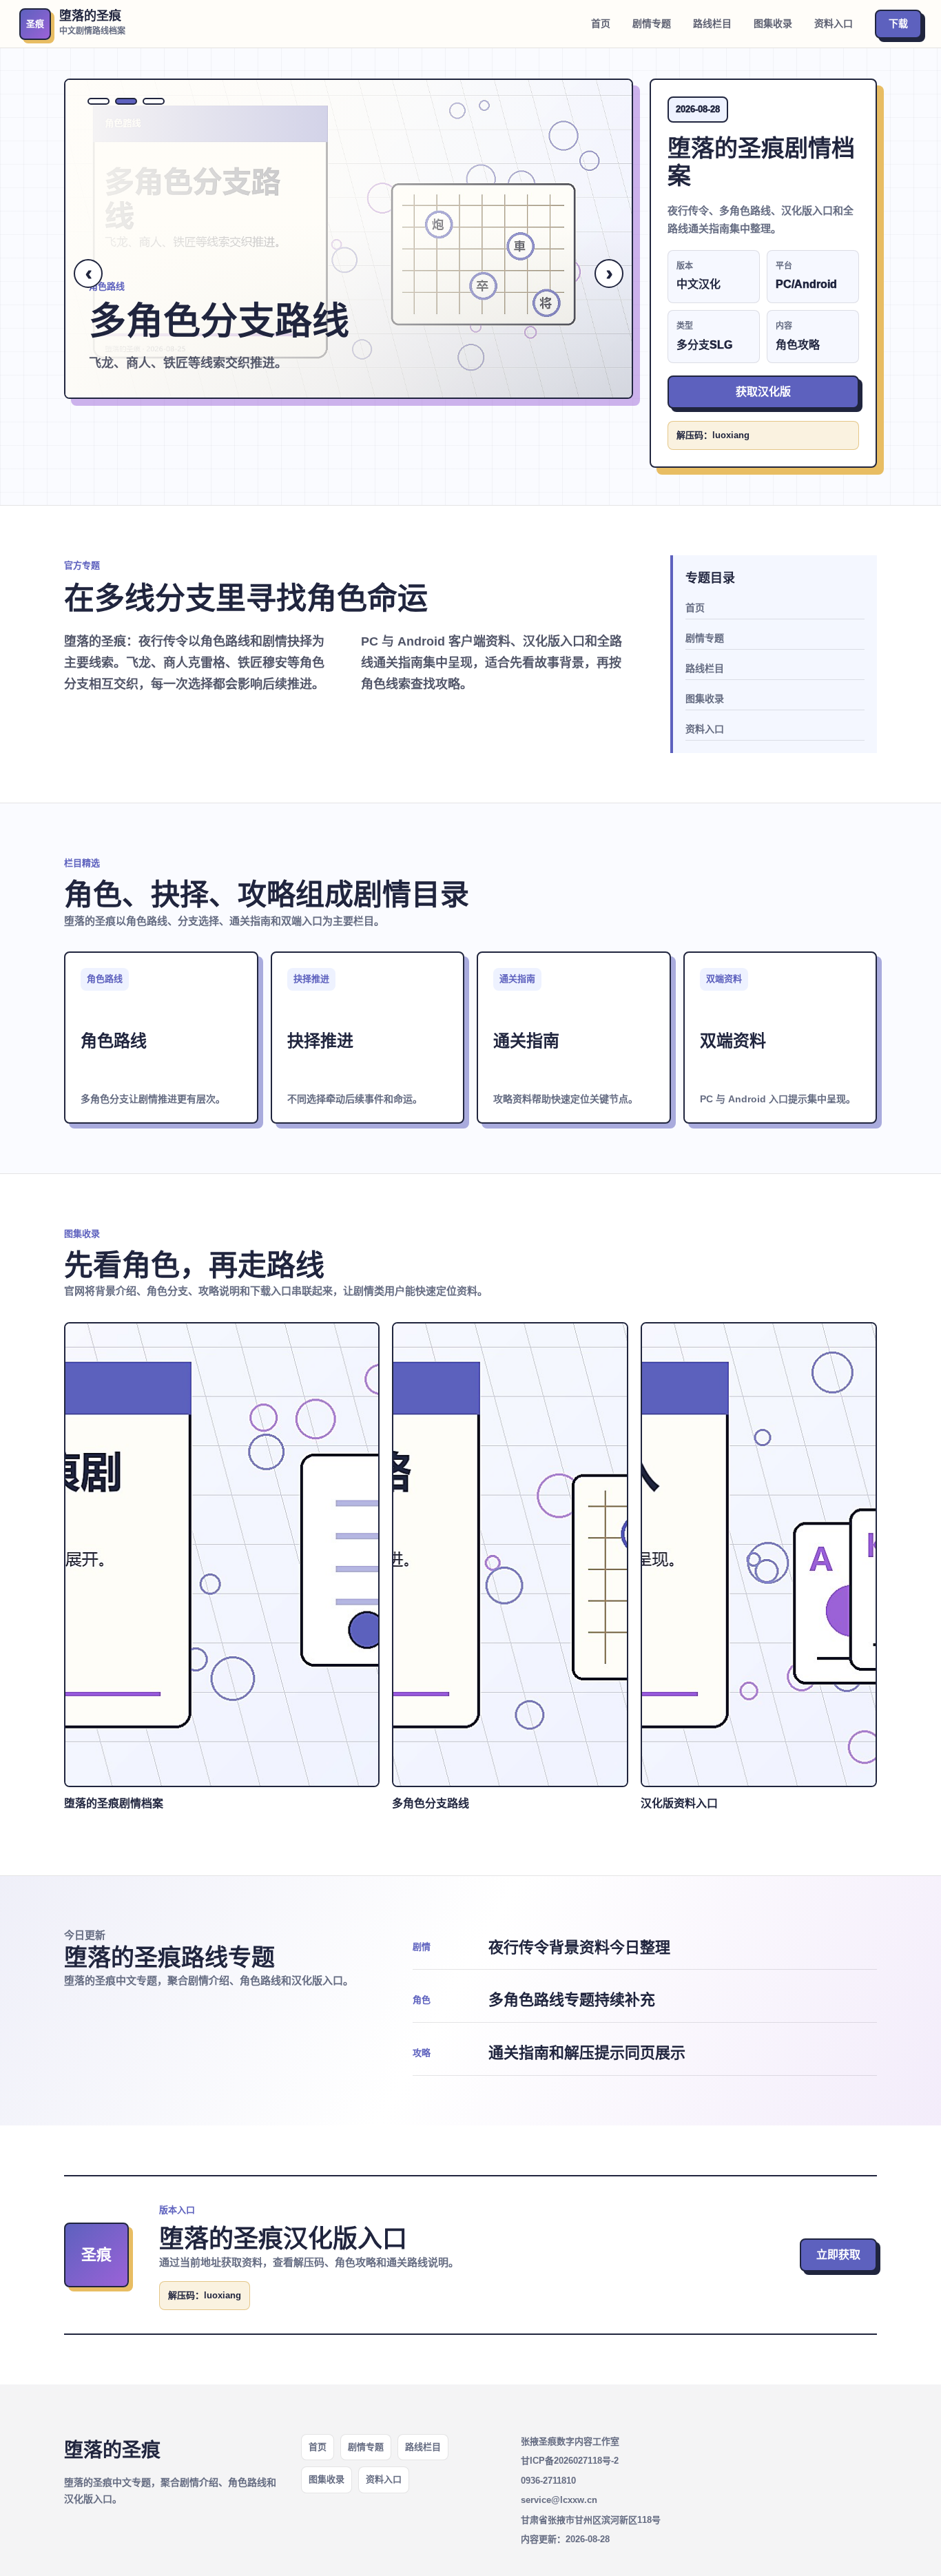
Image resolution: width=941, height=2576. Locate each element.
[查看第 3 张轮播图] (154, 101)
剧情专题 (652, 23)
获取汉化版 (763, 392)
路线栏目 (712, 23)
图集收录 (773, 23)
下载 (898, 23)
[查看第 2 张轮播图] (126, 101)
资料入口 (834, 23)
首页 (601, 23)
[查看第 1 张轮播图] (99, 101)
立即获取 (838, 2255)
